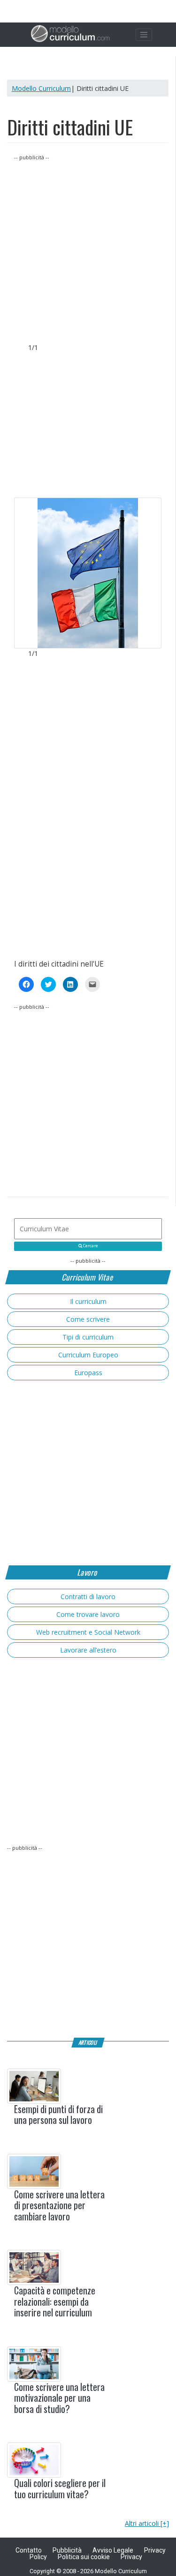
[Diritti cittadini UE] (88, 573)
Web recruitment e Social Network (88, 1632)
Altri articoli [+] (147, 2523)
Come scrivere (88, 1319)
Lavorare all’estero (88, 1650)
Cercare (90, 1246)
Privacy (131, 2557)
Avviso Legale (113, 2550)
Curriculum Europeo (88, 1355)
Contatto (29, 2550)
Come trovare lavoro (88, 1614)
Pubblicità (67, 2550)
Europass (88, 1373)
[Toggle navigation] (144, 35)
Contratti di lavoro (88, 1597)
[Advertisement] (88, 250)
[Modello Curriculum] (70, 35)
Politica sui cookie (84, 2557)
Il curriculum (88, 1301)
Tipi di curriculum (88, 1337)
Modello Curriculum (41, 88)
